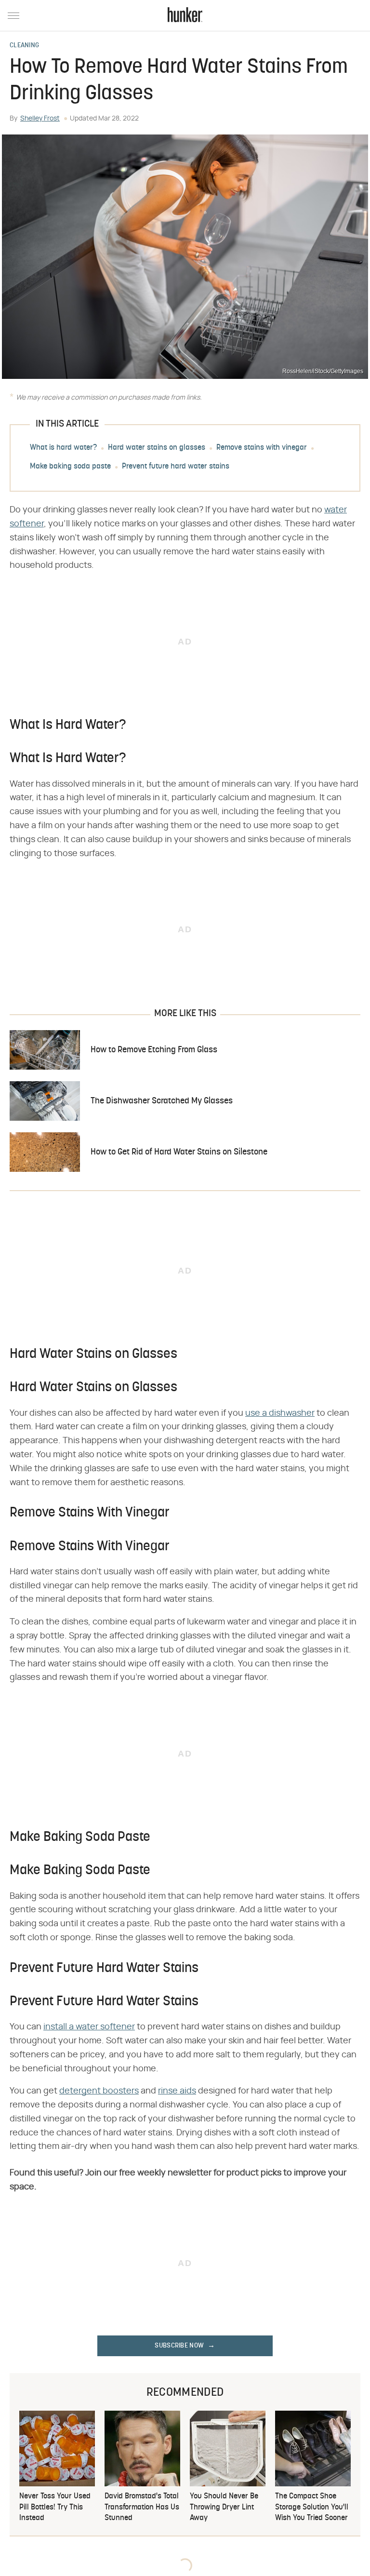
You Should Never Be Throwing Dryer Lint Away (224, 2507)
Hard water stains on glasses (157, 448)
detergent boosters (99, 2091)
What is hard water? (63, 448)
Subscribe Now (179, 2346)
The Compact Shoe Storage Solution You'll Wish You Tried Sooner (312, 2507)
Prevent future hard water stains (176, 467)
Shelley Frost (40, 119)
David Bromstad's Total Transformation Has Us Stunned (142, 2507)
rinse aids (177, 2091)
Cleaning (24, 46)
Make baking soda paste (70, 467)
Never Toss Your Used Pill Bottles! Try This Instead (55, 2507)
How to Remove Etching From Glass (154, 1050)
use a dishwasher (280, 1413)
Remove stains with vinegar (262, 448)
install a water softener (89, 2027)
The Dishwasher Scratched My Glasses (162, 1101)
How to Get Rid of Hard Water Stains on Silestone (179, 1152)
